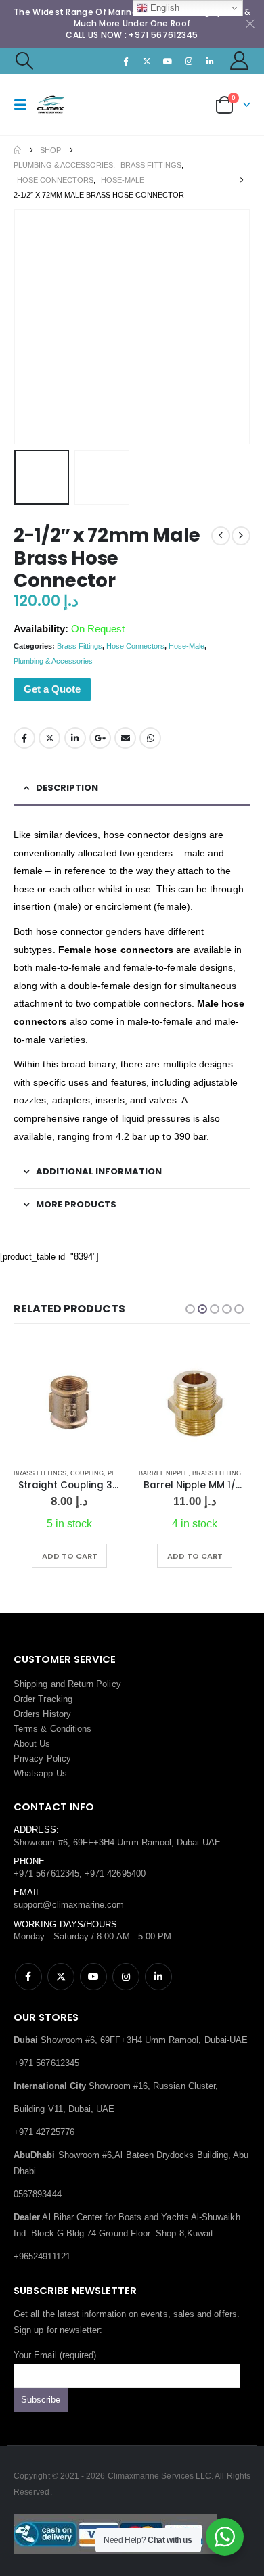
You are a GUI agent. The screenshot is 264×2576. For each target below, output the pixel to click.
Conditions (71, 1729)
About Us (32, 1744)
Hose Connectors (135, 646)
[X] (147, 61)
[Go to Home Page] (17, 150)
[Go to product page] (69, 1403)
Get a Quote (52, 689)
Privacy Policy (42, 1758)
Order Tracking (43, 1699)
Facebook (24, 738)
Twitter (49, 738)
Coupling (87, 1473)
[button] (24, 61)
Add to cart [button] (70, 1556)
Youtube (93, 1977)
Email (125, 738)
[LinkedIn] (211, 61)
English (163, 8)
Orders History (42, 1714)
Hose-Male (186, 646)
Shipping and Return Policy (67, 1684)
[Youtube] (168, 61)
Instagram (126, 1977)
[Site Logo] (62, 105)
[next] (241, 536)
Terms (26, 1729)
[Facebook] (126, 61)
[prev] (221, 536)
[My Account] (240, 61)
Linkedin (158, 1977)
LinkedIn (75, 738)
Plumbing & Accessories (53, 661)
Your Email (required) (55, 2355)
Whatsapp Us (40, 1773)
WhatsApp (150, 738)
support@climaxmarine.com (69, 1905)
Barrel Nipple (163, 1473)
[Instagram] (189, 61)
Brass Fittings (80, 646)
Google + (100, 738)
